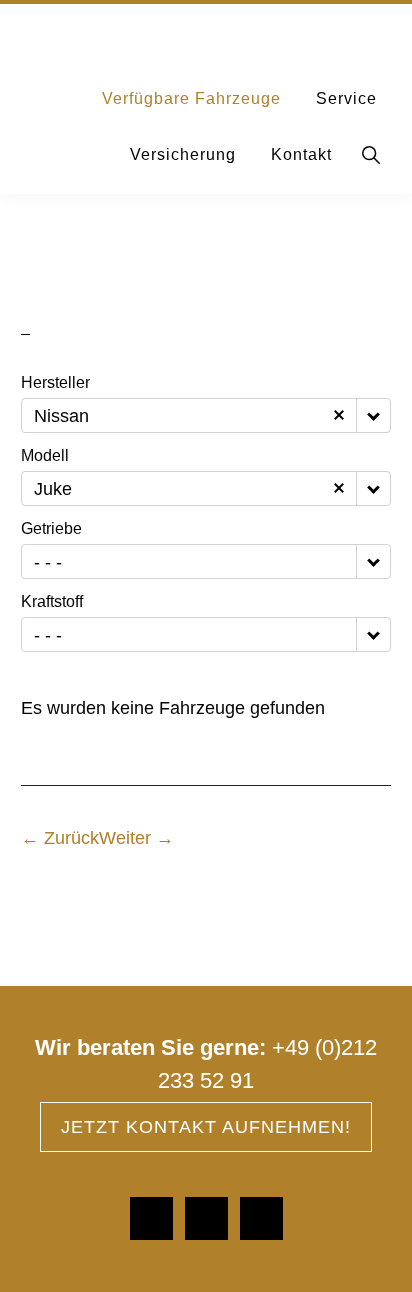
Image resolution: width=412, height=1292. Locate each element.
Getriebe (51, 529)
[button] (372, 155)
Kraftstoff (52, 602)
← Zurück (60, 838)
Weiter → (136, 838)
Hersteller (55, 383)
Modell (45, 456)
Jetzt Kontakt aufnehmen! (206, 1127)
